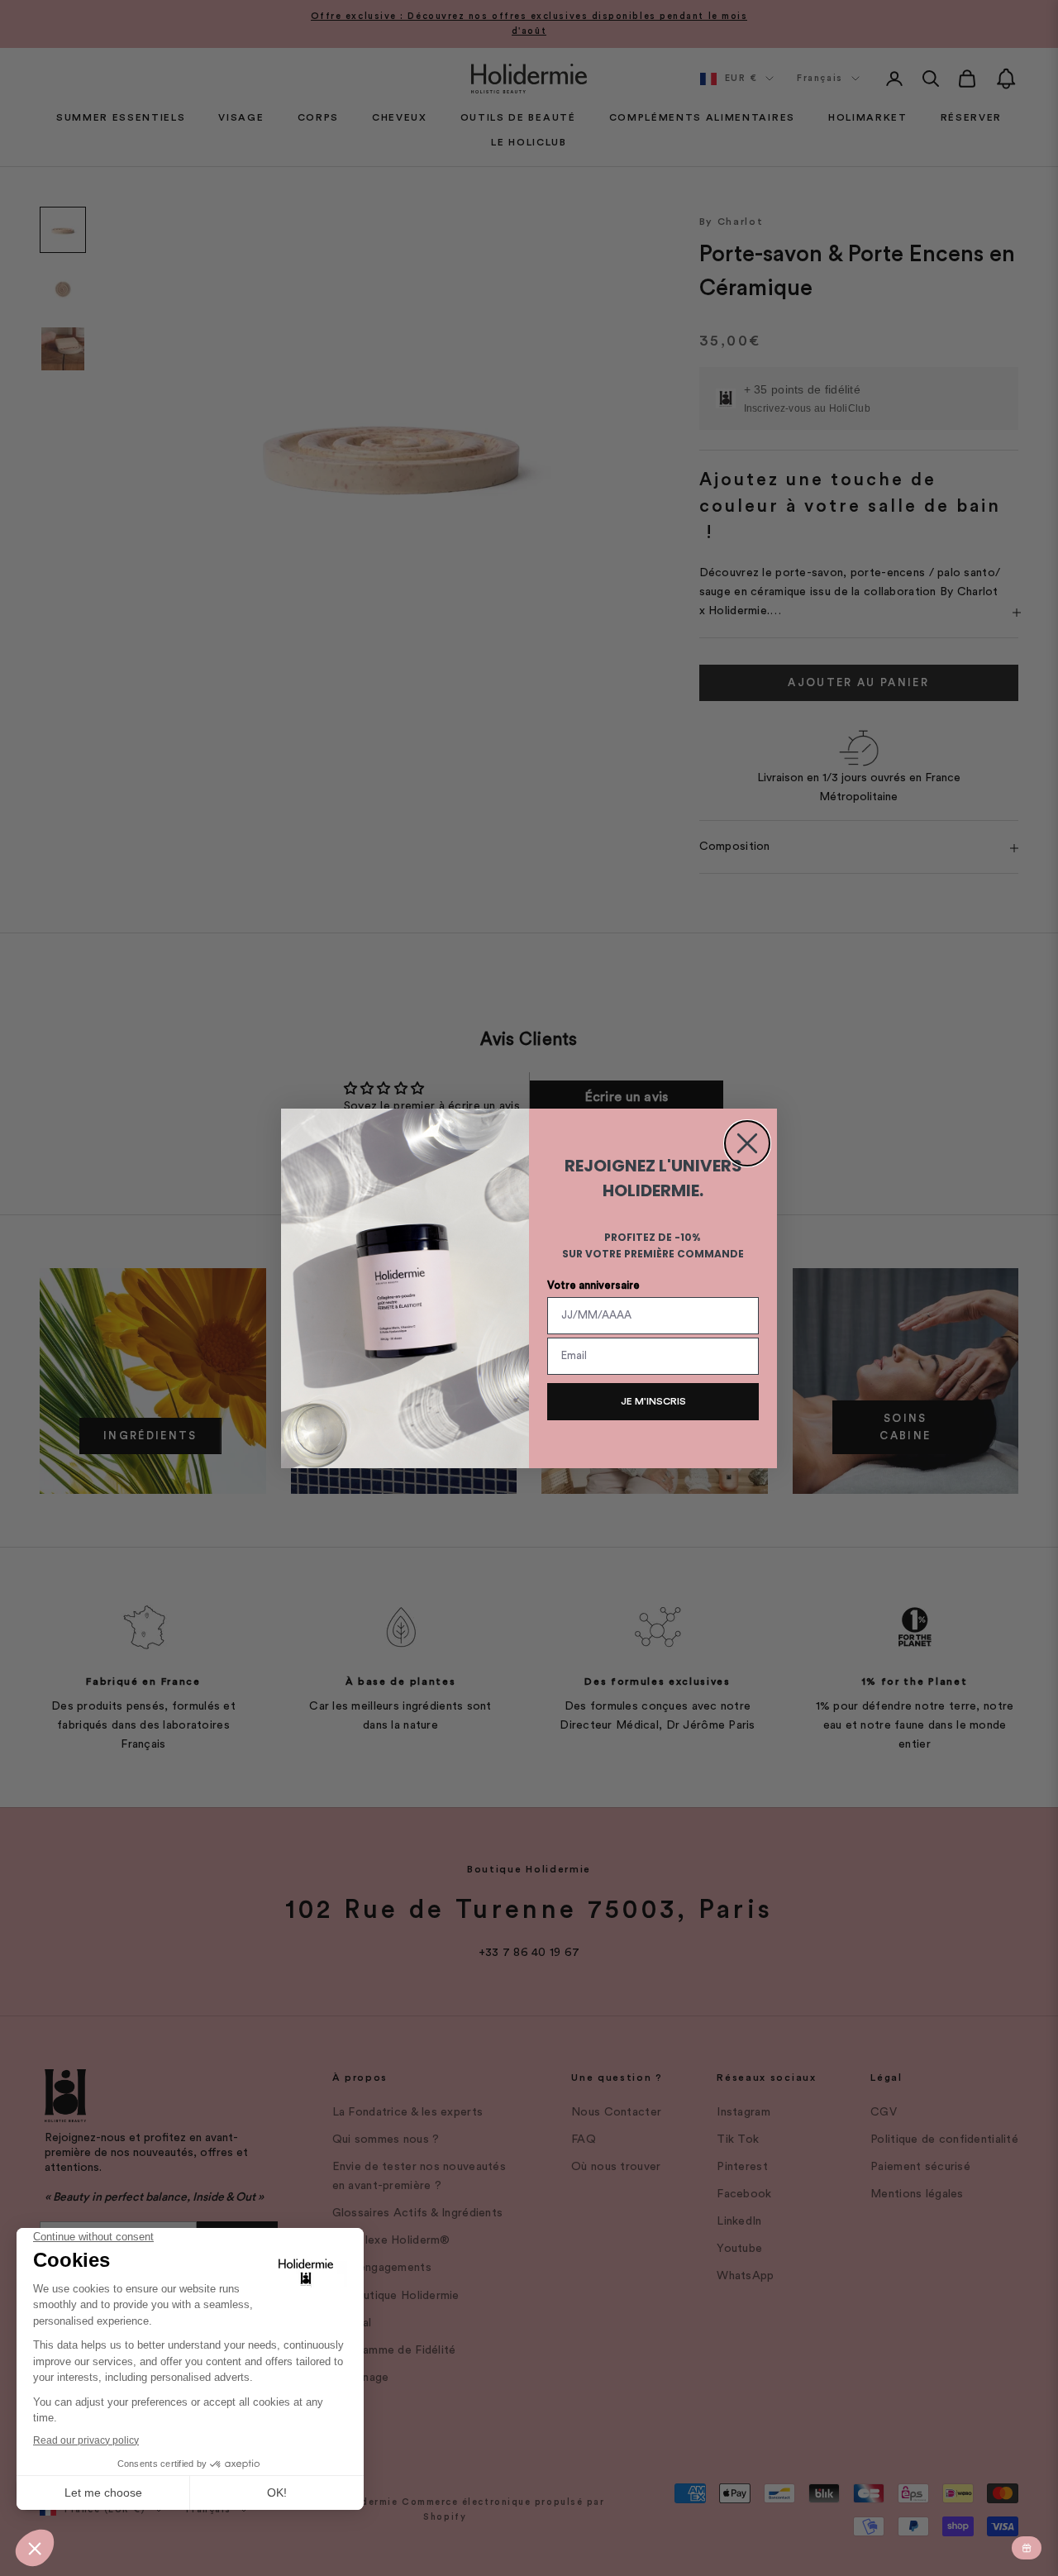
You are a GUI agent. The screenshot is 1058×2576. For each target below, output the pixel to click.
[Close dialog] (747, 1143)
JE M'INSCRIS (653, 1401)
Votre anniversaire (593, 1285)
